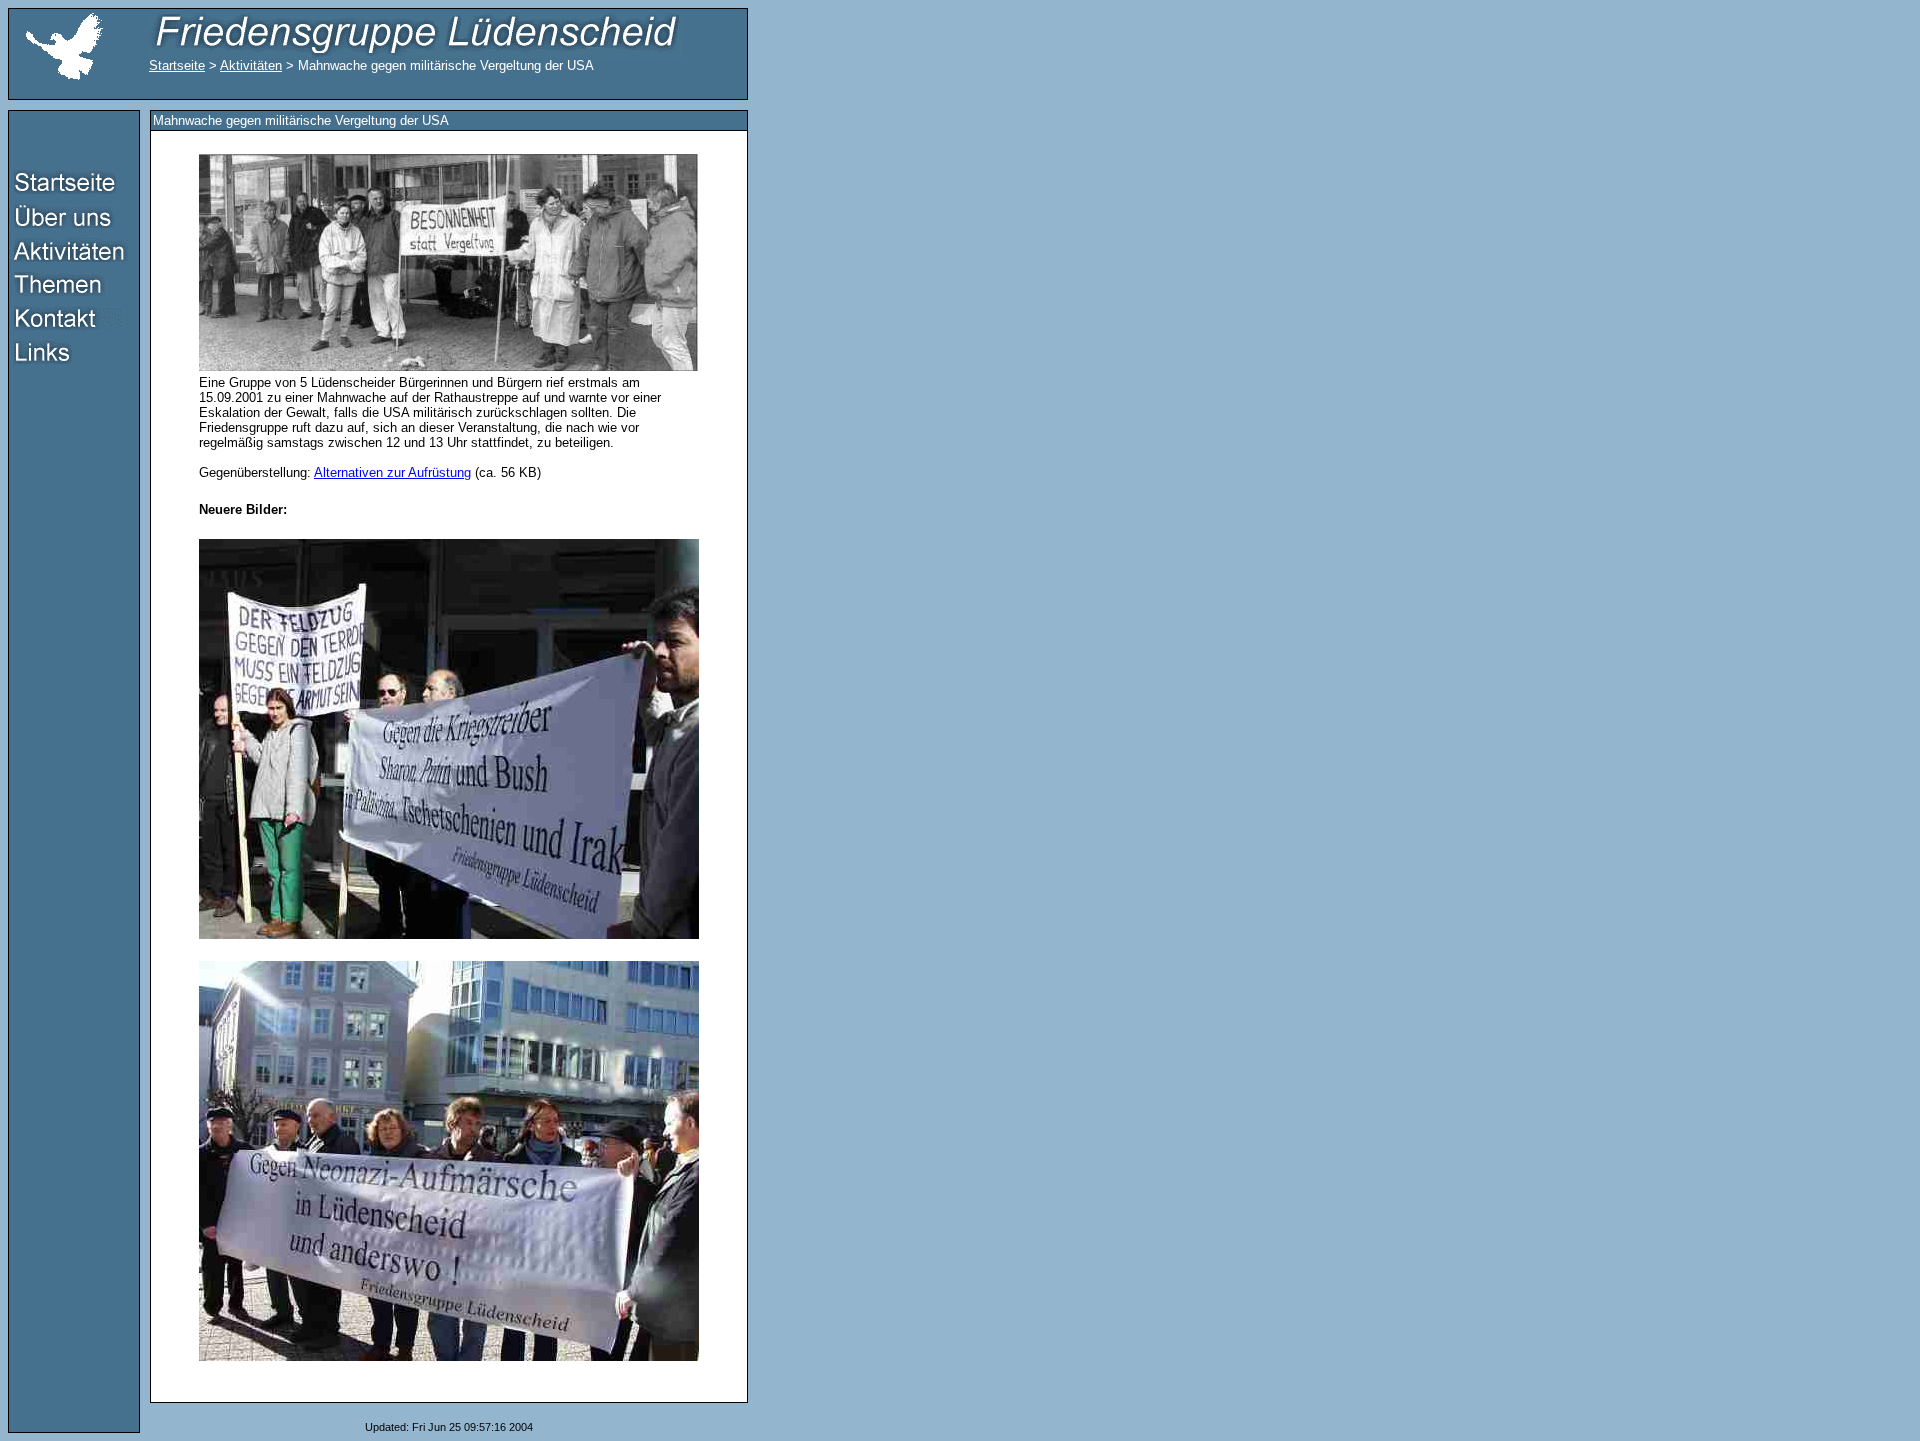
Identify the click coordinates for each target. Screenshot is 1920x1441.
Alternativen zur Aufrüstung (392, 472)
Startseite (177, 65)
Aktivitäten (251, 65)
